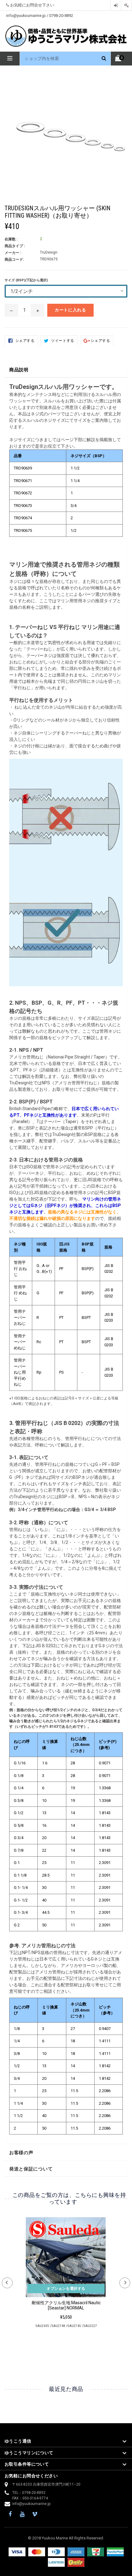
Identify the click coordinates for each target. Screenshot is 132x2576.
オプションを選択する (66, 2289)
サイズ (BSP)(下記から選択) (26, 280)
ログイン (116, 5)
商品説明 (19, 370)
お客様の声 (21, 2153)
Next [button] (125, 2283)
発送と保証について (31, 2169)
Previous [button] (7, 2283)
